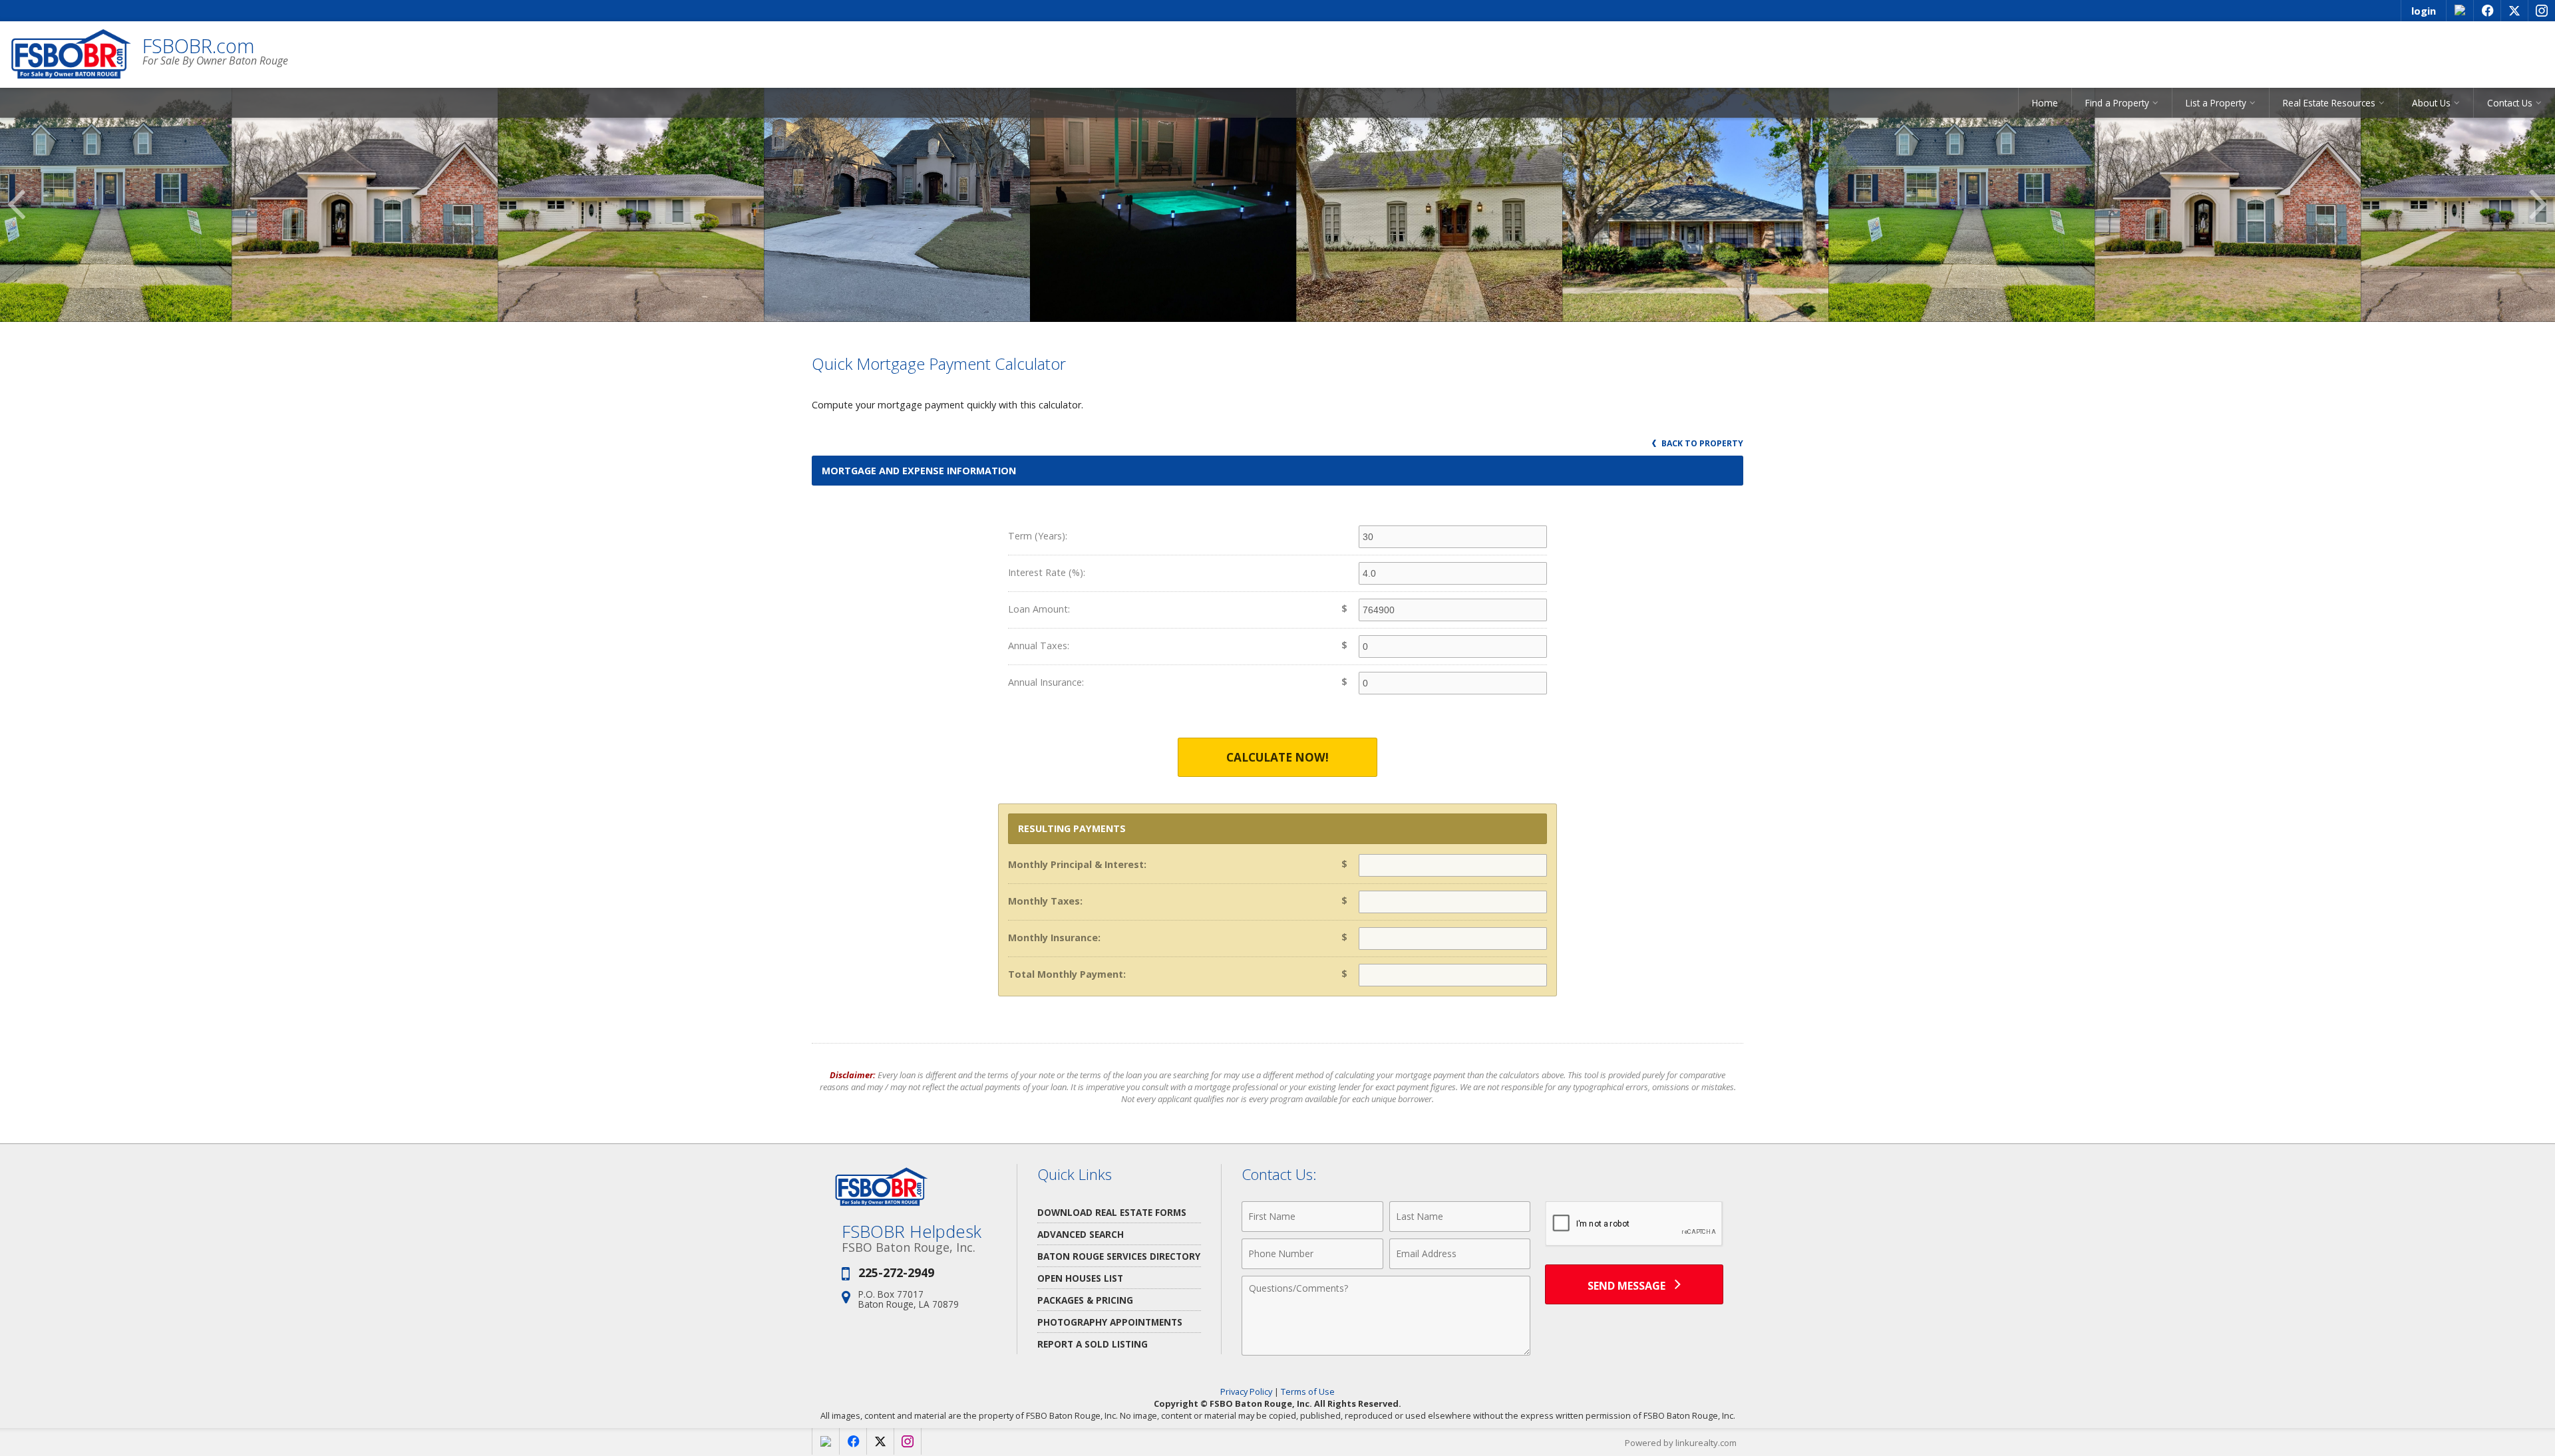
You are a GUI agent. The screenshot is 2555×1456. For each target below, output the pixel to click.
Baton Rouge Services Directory (1119, 1256)
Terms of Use (1308, 1391)
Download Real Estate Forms (1112, 1212)
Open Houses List (1080, 1278)
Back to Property (1701, 443)
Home (2045, 103)
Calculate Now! (1277, 757)
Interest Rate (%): (1047, 572)
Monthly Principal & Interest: (1077, 864)
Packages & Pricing (1085, 1300)
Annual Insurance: (1046, 682)
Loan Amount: (1039, 609)
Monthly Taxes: (1045, 901)
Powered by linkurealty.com (1681, 1443)
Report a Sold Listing (1093, 1344)
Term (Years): (1038, 536)
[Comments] (1386, 1352)
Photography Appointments (1110, 1322)
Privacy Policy (1246, 1391)
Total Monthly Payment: (1067, 974)
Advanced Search (1081, 1234)
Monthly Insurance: (1054, 938)
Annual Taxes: (1039, 646)
